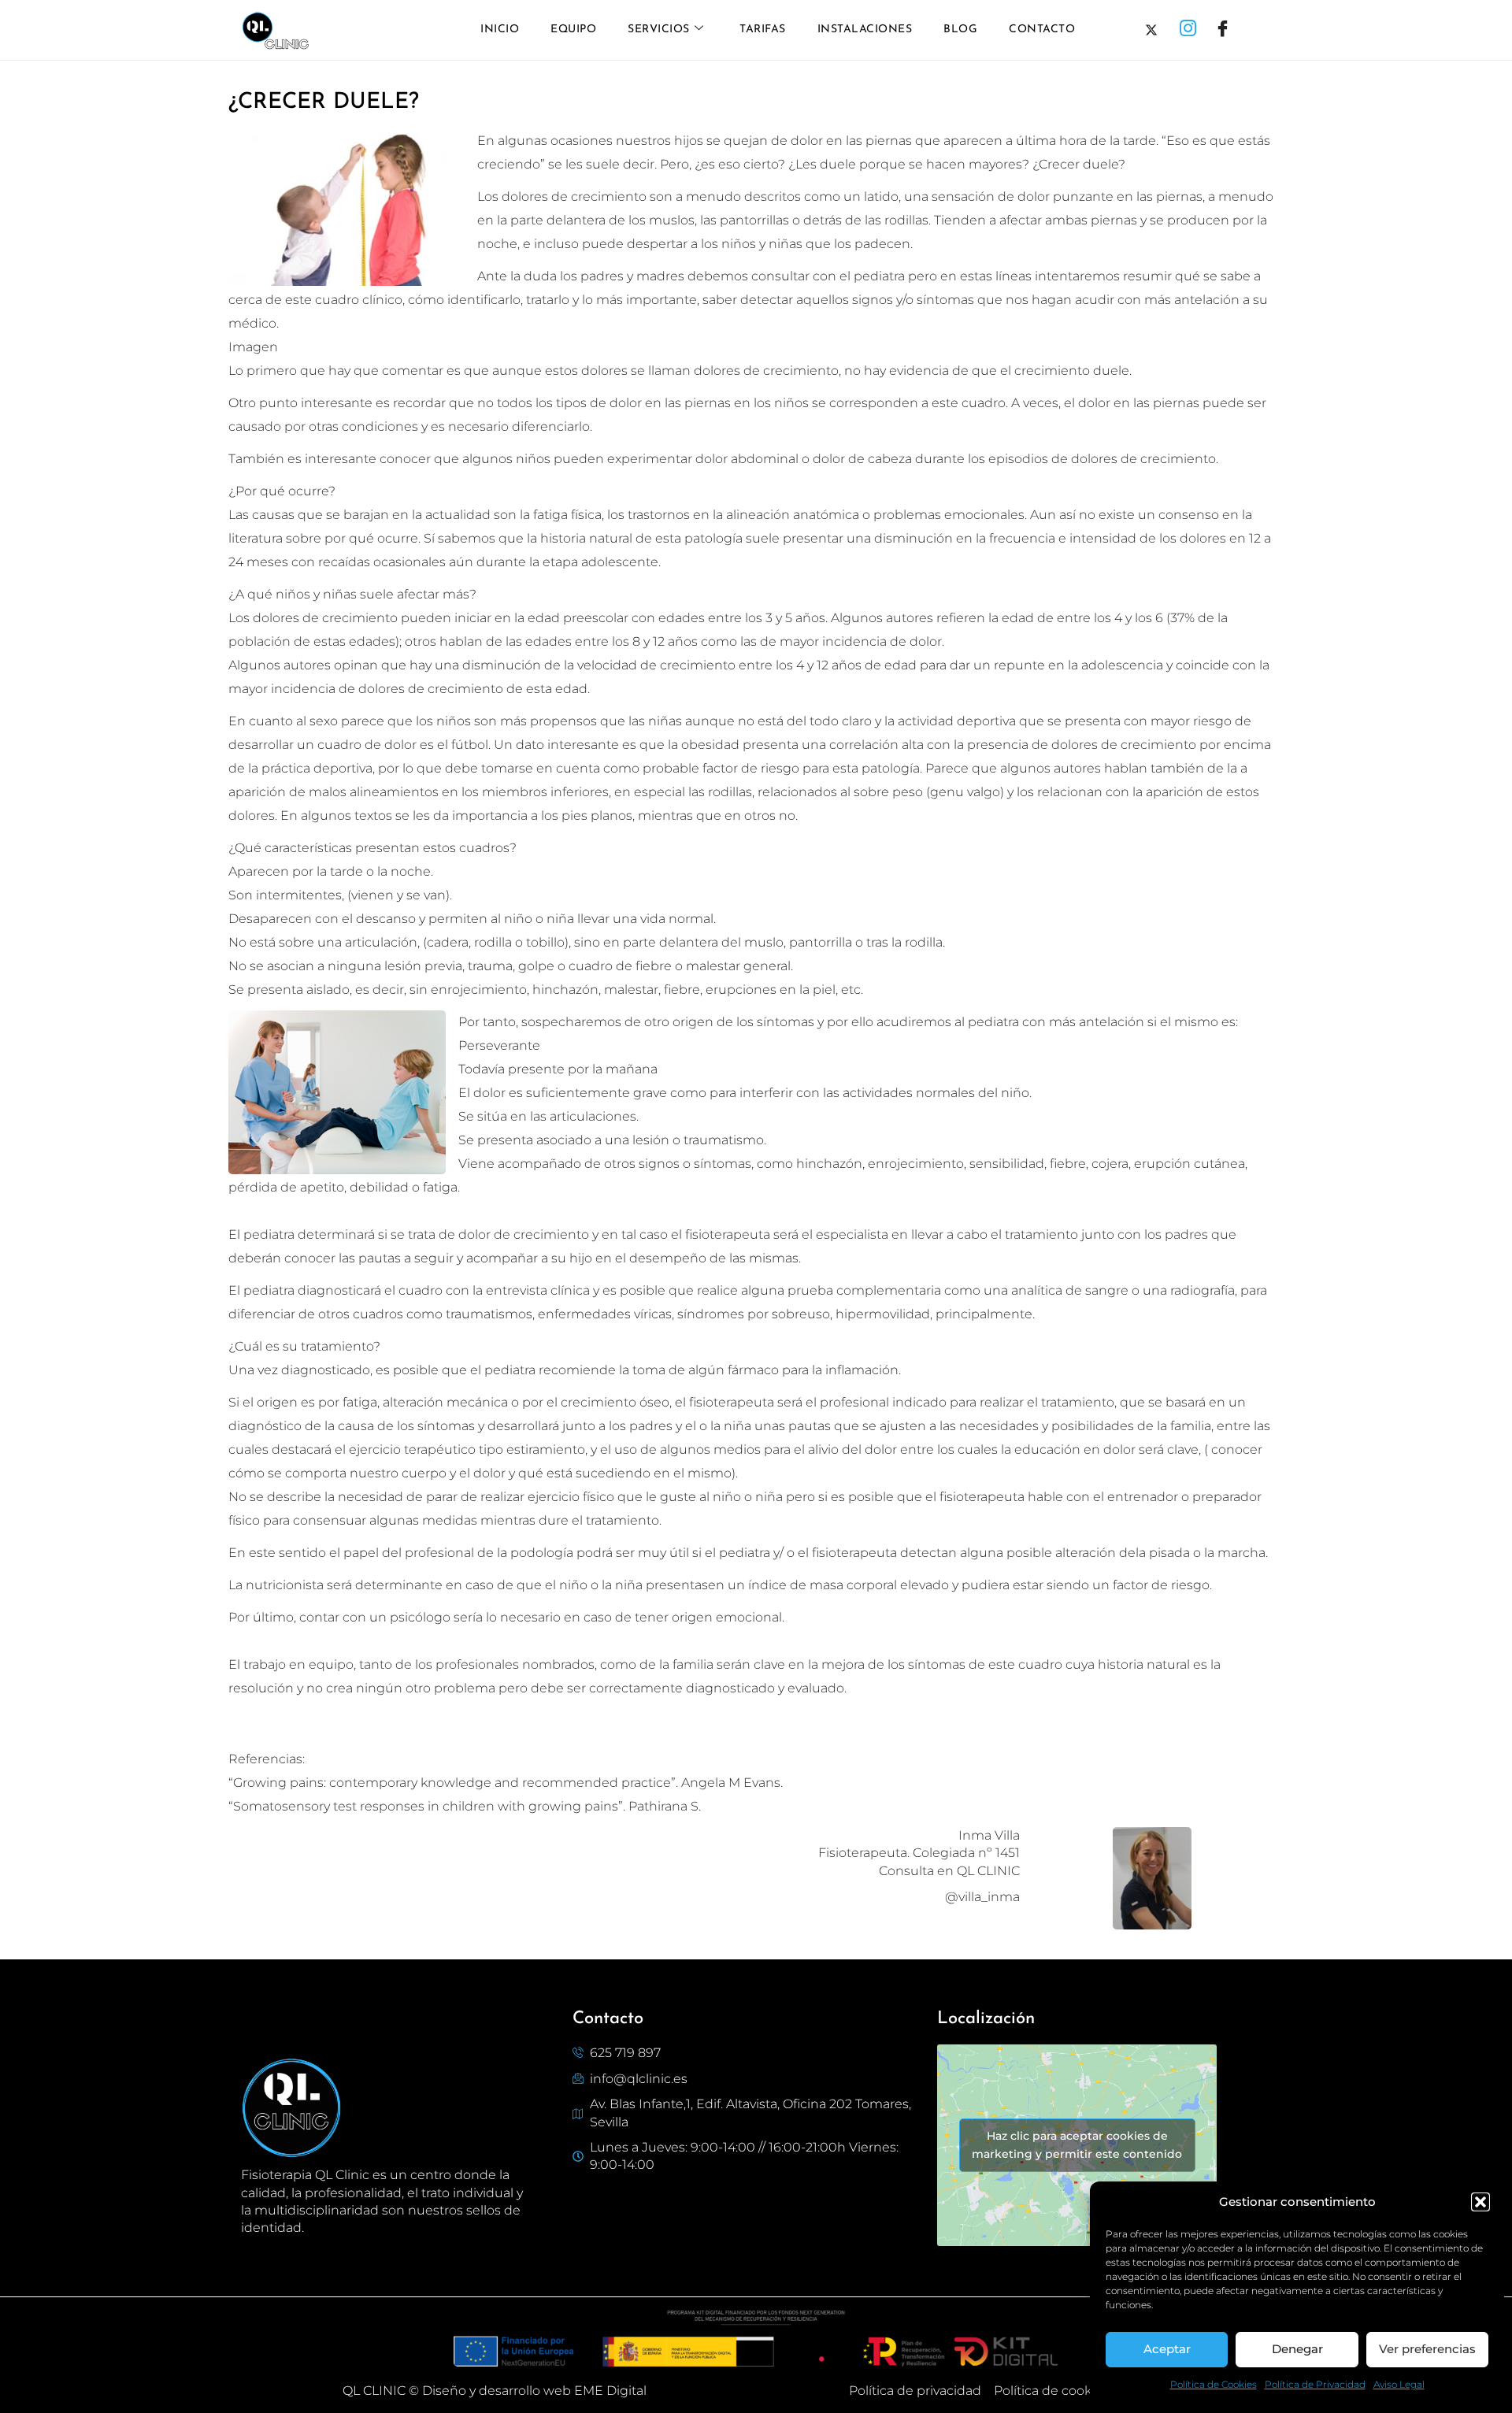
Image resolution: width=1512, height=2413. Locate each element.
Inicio (500, 30)
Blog (960, 30)
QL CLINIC (374, 2391)
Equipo (573, 30)
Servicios (659, 30)
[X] (1157, 30)
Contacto (1042, 30)
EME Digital (610, 2391)
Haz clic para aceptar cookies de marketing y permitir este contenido (1077, 2145)
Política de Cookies (1214, 2384)
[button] (1480, 2202)
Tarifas (763, 30)
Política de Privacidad (1315, 2384)
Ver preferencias (1427, 2349)
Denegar (1297, 2349)
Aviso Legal (1399, 2384)
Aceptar (1167, 2349)
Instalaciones (865, 30)
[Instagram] (1191, 30)
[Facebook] (1226, 30)
